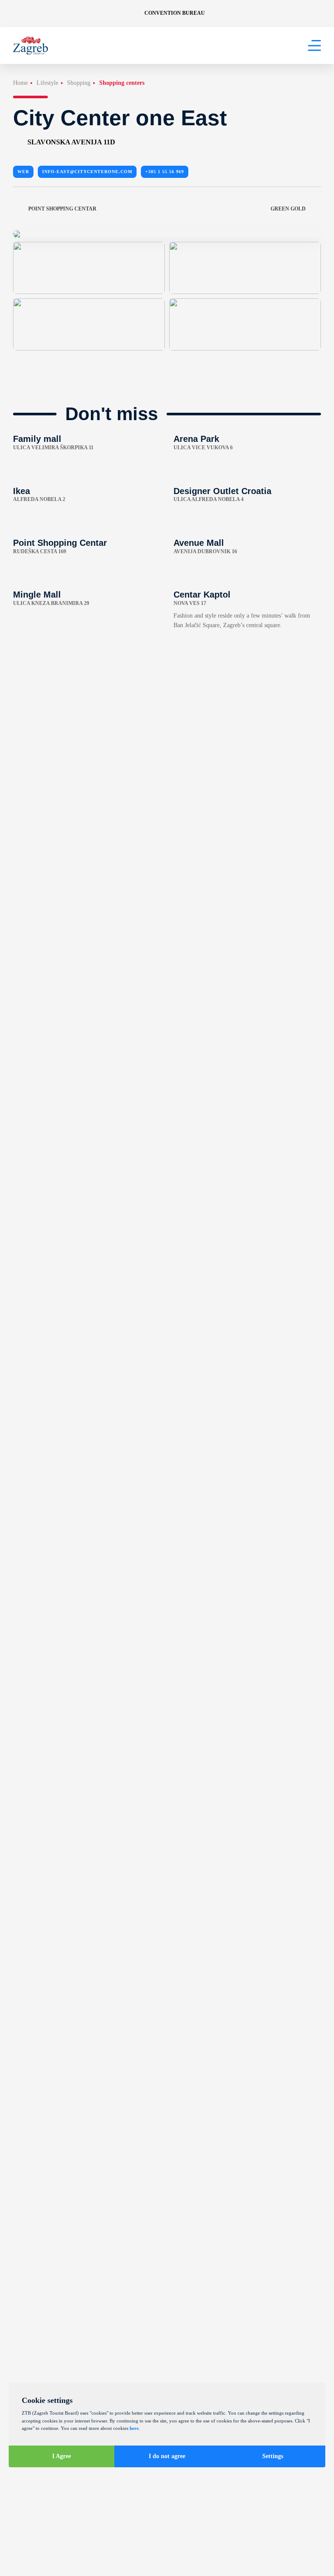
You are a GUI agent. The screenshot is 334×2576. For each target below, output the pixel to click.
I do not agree (167, 2456)
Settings (273, 2456)
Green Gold (288, 209)
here (134, 2428)
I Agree (62, 2456)
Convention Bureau (175, 13)
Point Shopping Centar (62, 209)
